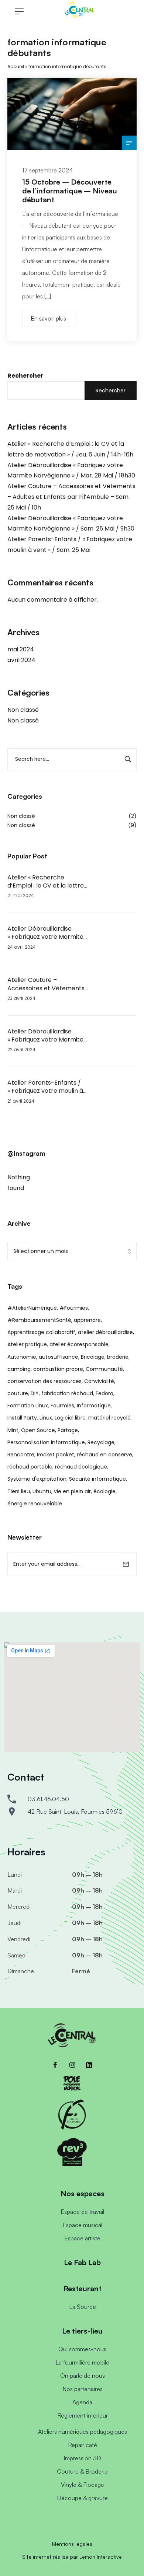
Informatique (94, 1406)
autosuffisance (59, 1357)
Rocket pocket (56, 1455)
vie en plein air (72, 1491)
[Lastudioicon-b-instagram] (72, 2065)
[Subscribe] (126, 1564)
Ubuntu (42, 1491)
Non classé (23, 710)
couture (18, 1393)
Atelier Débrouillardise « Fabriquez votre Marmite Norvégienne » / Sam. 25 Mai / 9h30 (48, 1036)
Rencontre (21, 1455)
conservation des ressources (44, 1381)
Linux (46, 1418)
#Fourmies (74, 1308)
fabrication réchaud (67, 1393)
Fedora (104, 1393)
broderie (118, 1357)
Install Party (22, 1418)
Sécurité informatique (97, 1479)
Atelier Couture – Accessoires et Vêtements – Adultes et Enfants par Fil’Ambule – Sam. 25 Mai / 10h (71, 497)
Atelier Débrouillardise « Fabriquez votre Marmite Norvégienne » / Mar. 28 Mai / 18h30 (47, 933)
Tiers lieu (19, 1491)
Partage (68, 1430)
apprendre (87, 1320)
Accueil (16, 66)
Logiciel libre (70, 1418)
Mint (13, 1430)
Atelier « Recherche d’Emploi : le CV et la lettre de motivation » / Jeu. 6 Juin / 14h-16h (47, 882)
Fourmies (62, 1406)
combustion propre (58, 1369)
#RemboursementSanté (39, 1320)
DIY (35, 1393)
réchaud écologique (81, 1467)
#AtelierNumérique (32, 1308)
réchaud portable (30, 1467)
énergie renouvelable (35, 1504)
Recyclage (101, 1442)
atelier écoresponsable (79, 1344)
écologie (104, 1491)
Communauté (104, 1369)
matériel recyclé (109, 1418)
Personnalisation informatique (46, 1442)
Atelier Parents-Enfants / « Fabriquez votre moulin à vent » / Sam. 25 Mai (45, 1087)
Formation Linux (28, 1406)
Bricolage (93, 1357)
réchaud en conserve (104, 1455)
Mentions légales (72, 2544)
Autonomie (22, 1357)
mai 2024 (21, 649)
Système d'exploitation (37, 1479)
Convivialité (99, 1381)
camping (19, 1369)
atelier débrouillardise (105, 1332)
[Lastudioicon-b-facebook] (55, 2065)
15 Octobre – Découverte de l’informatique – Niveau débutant (70, 191)
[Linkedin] (89, 2065)
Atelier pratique (27, 1344)
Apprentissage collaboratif (41, 1332)
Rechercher (25, 376)
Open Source (38, 1430)
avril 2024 (21, 660)
